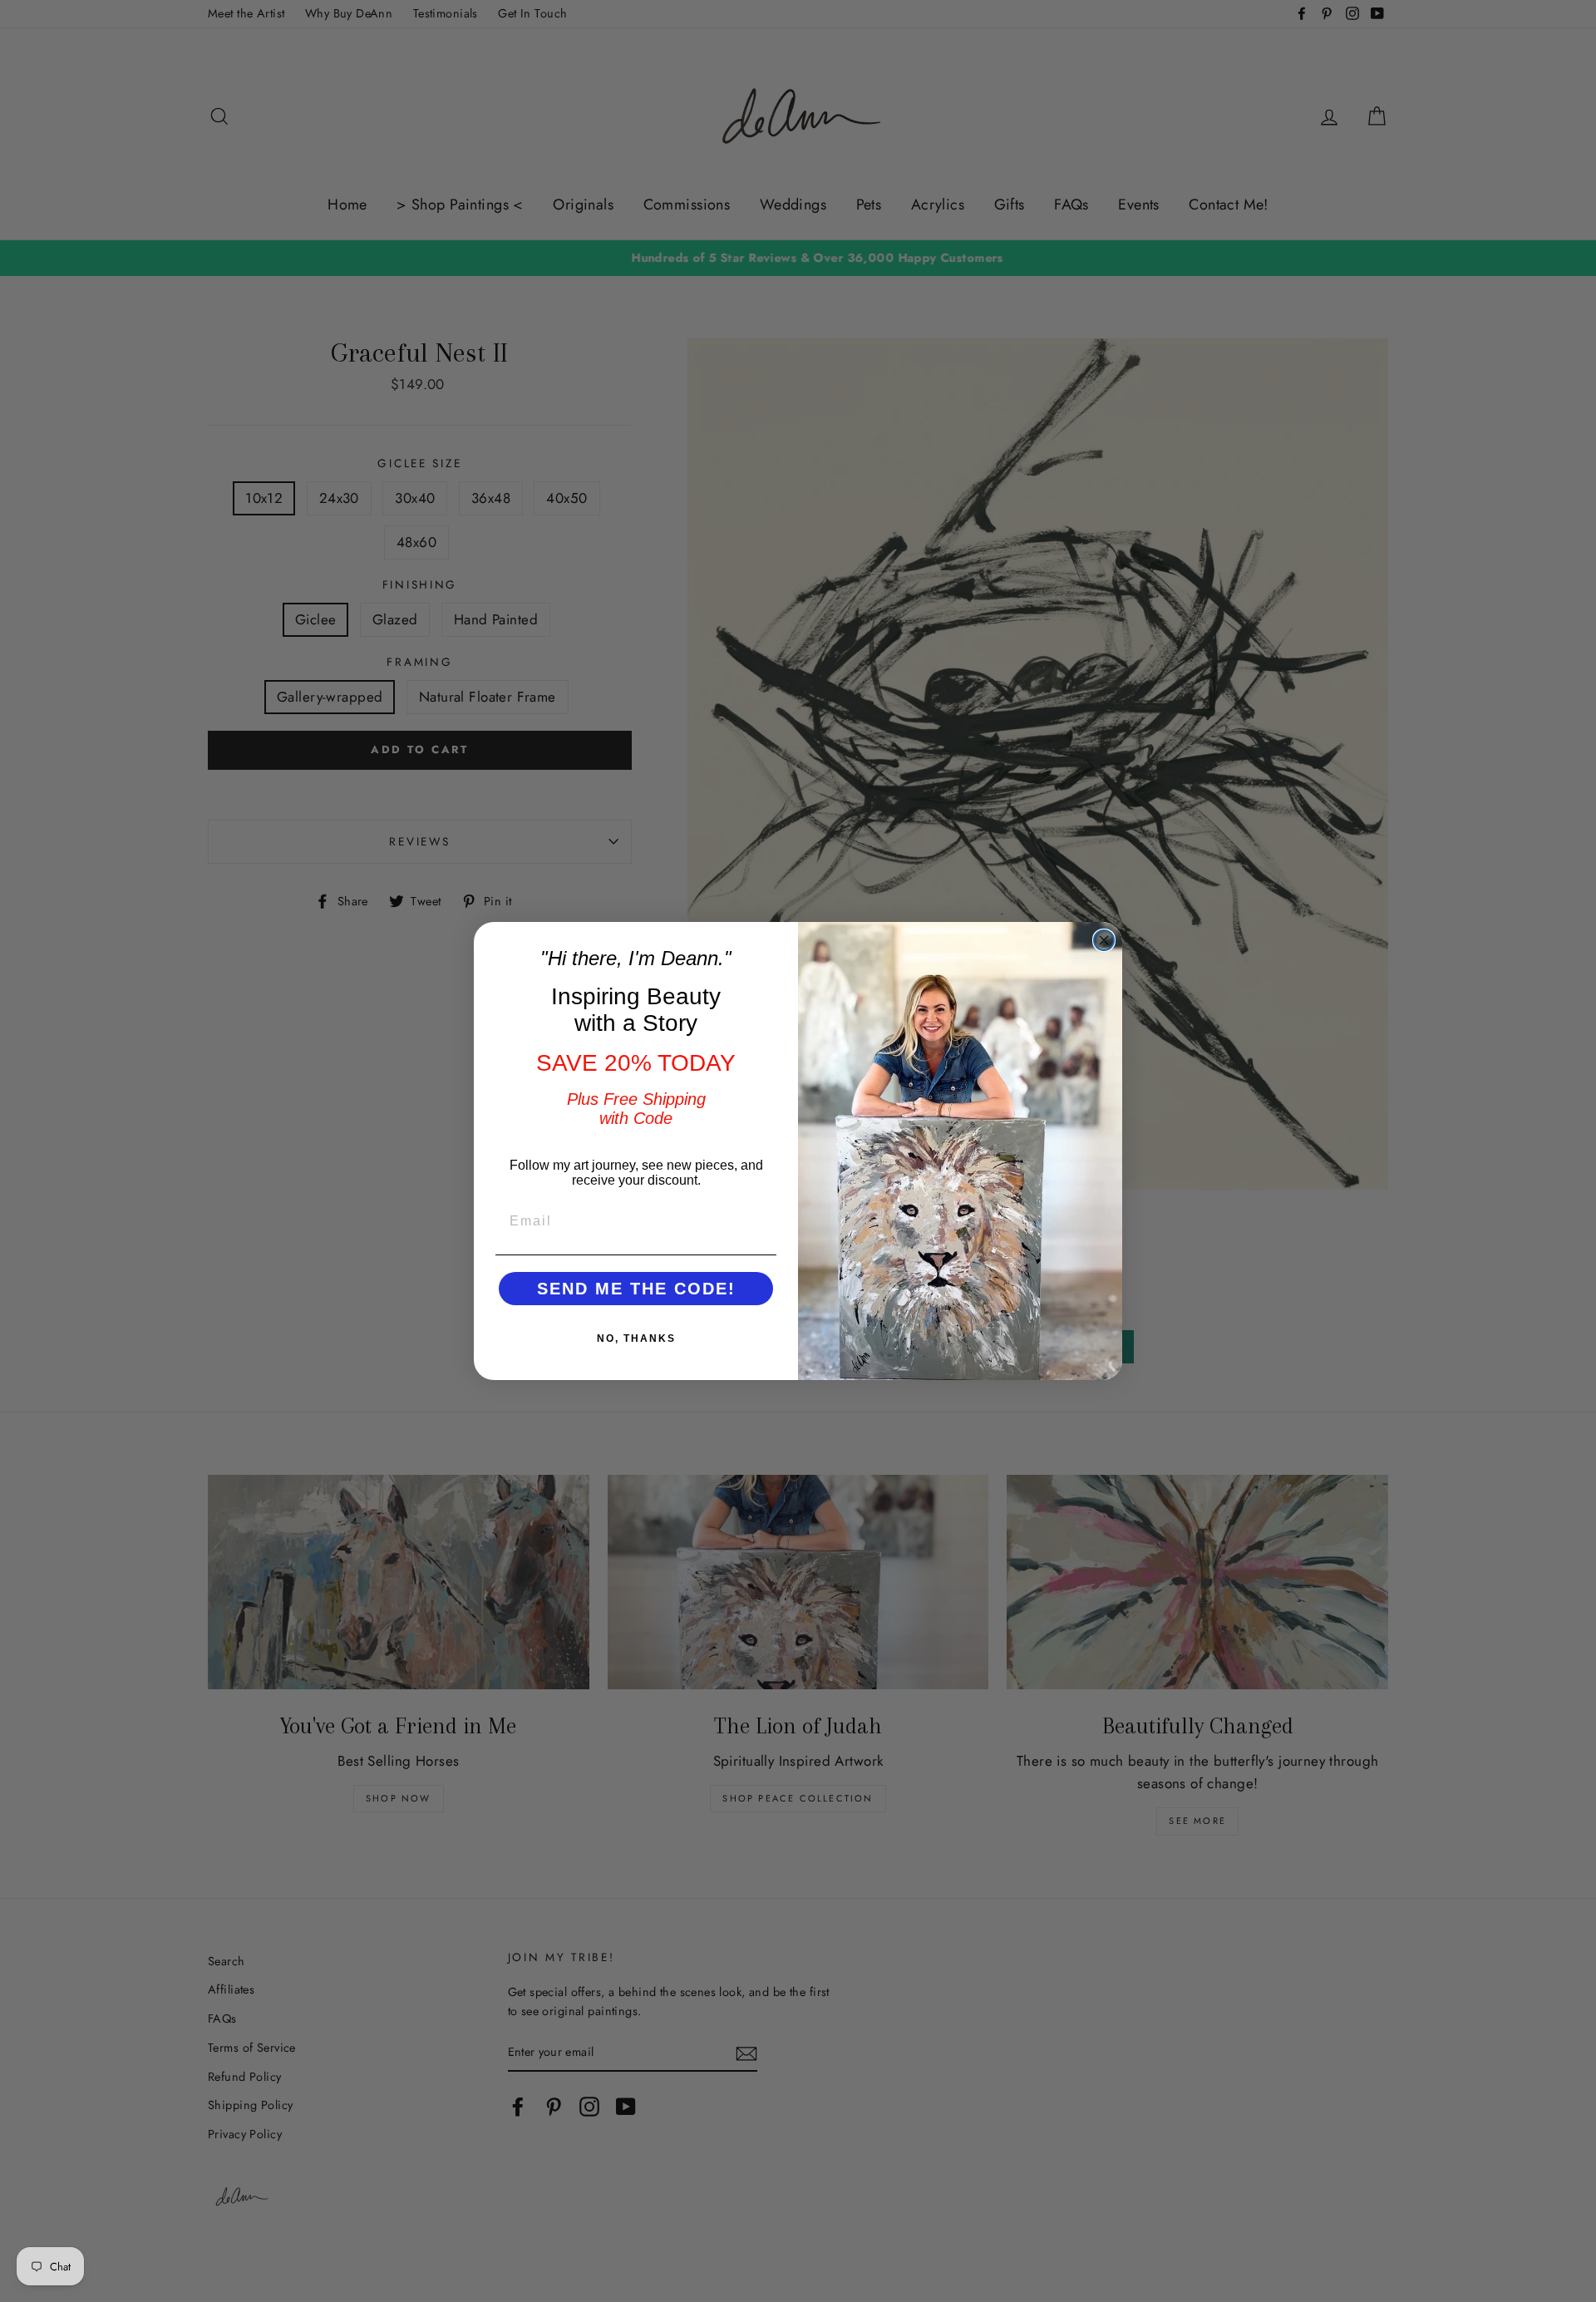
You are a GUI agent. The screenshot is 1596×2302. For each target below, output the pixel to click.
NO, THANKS (636, 1338)
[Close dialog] (1104, 940)
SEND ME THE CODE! (636, 1289)
